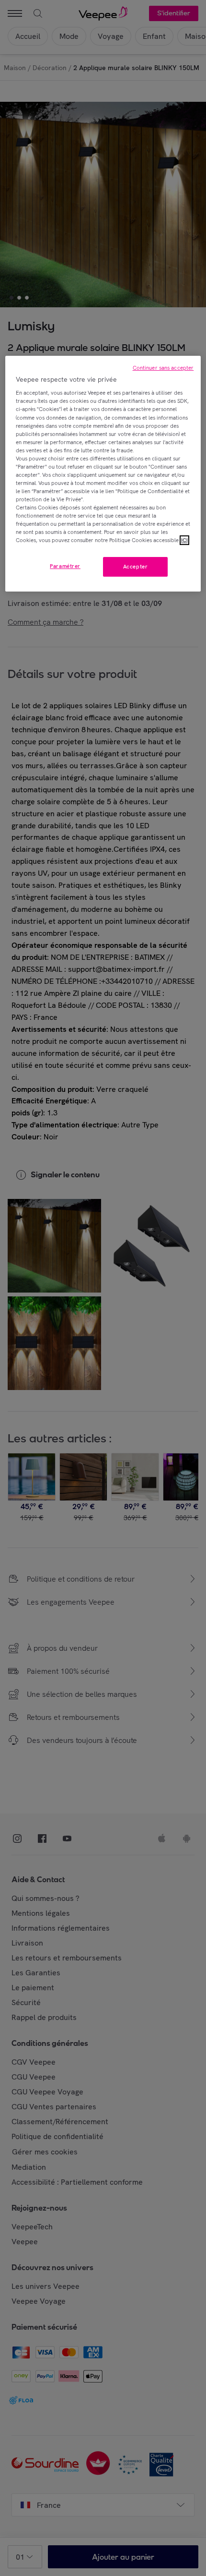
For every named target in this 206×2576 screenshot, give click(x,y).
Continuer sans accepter (163, 368)
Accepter (136, 567)
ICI (184, 541)
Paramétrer (65, 566)
